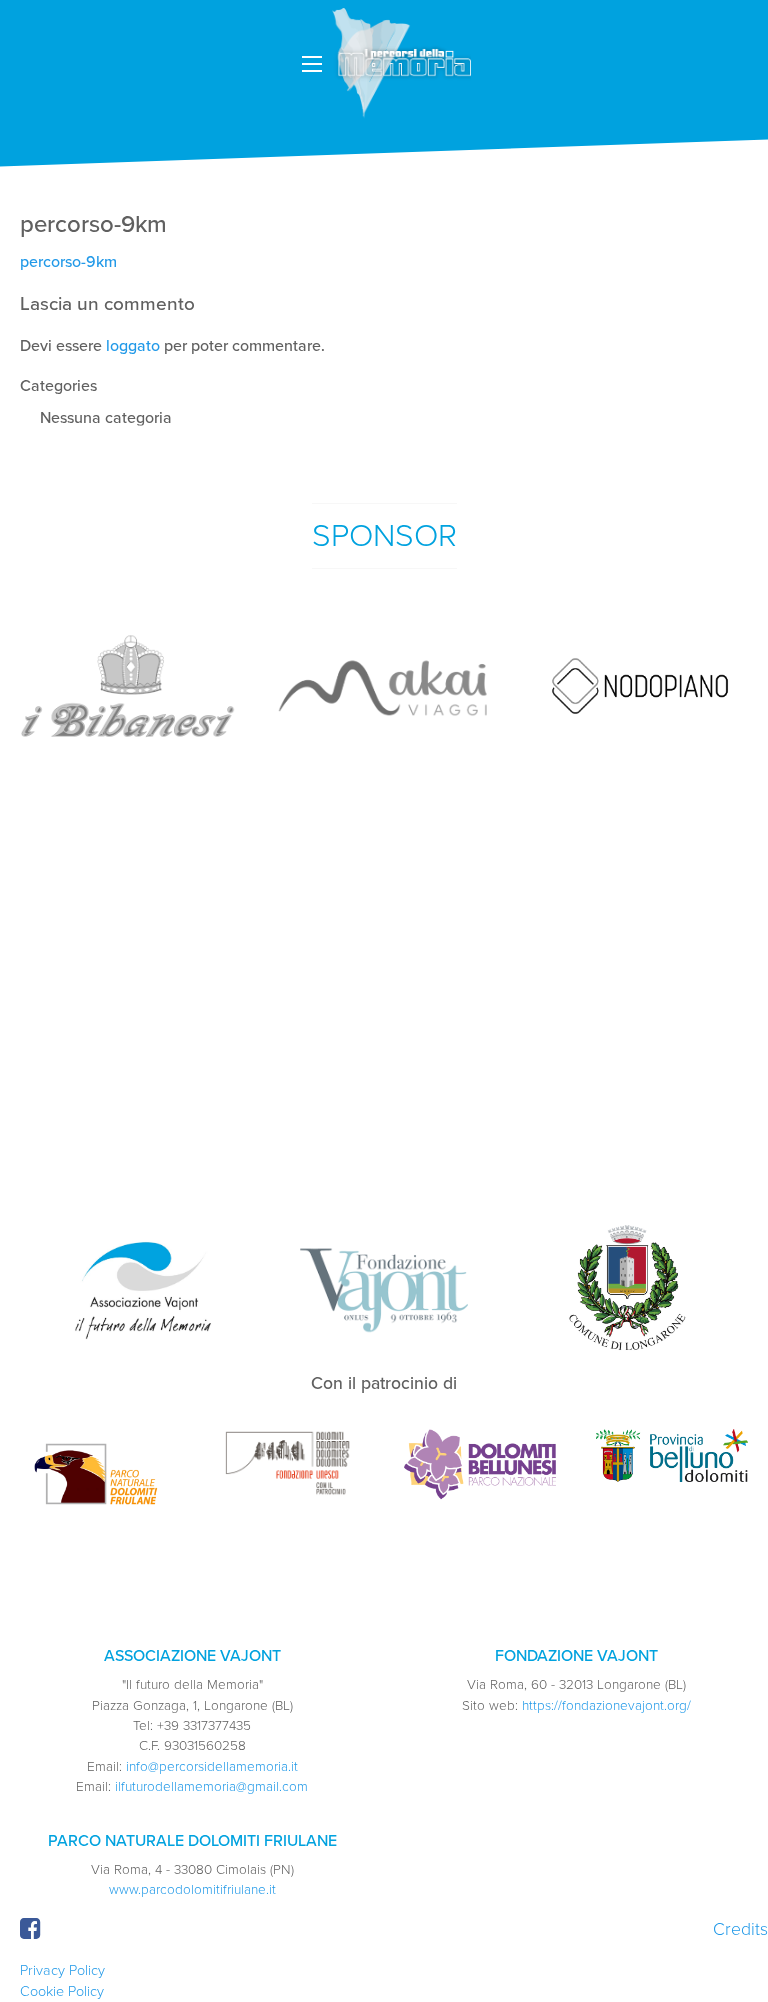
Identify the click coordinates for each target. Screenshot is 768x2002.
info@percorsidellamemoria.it (212, 1767)
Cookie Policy (62, 1991)
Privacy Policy (62, 1970)
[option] (128, 686)
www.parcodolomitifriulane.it (192, 1890)
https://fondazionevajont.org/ (606, 1706)
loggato (133, 346)
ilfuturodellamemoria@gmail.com (211, 1787)
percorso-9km (68, 262)
